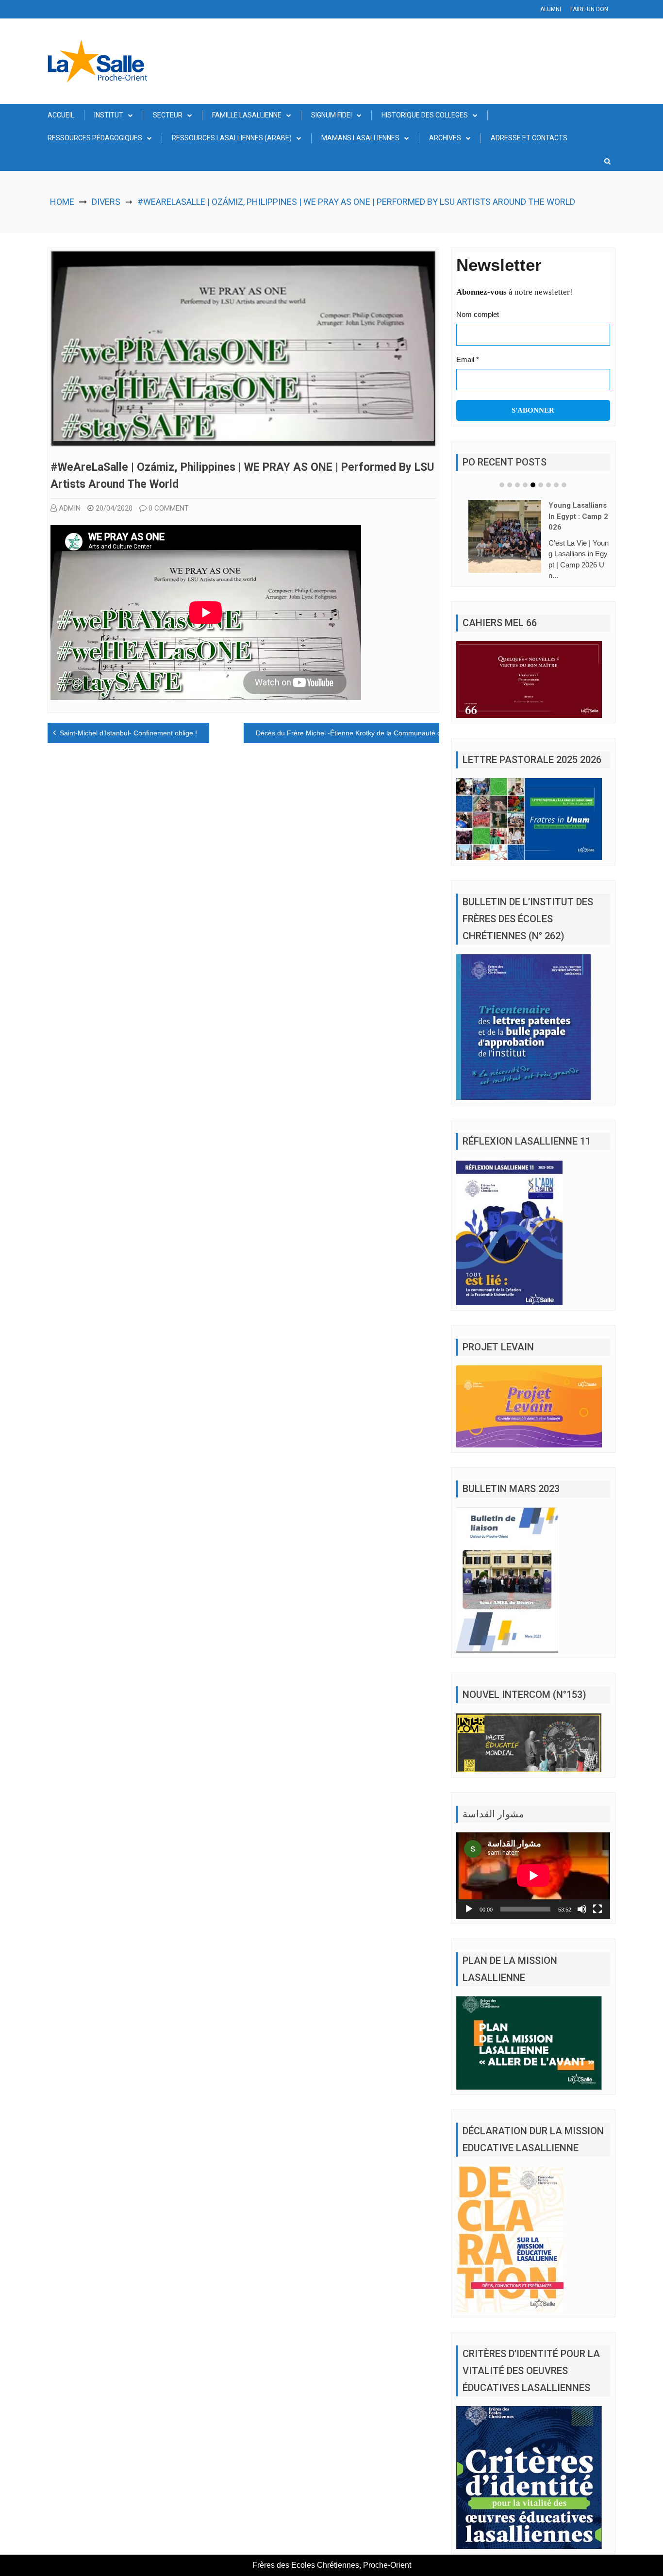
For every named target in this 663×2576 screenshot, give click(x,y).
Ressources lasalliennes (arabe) (232, 138)
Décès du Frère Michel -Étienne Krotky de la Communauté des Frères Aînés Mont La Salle (395, 733)
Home (62, 202)
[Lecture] (469, 1909)
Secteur (168, 115)
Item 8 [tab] (556, 485)
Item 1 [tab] (502, 485)
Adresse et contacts (529, 138)
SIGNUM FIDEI (331, 115)
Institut (109, 115)
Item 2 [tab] (510, 485)
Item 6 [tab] (541, 485)
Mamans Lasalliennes (360, 138)
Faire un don (589, 9)
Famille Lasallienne (247, 115)
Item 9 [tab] (564, 485)
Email (468, 359)
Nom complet (478, 314)
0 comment (169, 508)
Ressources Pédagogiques (95, 138)
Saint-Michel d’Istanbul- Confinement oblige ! (128, 733)
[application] (533, 1876)
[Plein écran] (597, 1909)
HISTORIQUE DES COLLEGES (425, 115)
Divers (106, 202)
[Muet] (582, 1909)
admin (70, 508)
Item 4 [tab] (525, 485)
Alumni (551, 9)
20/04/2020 (114, 508)
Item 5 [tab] (533, 485)
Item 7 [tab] (548, 485)
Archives (445, 138)
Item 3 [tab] (517, 485)
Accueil (61, 115)
